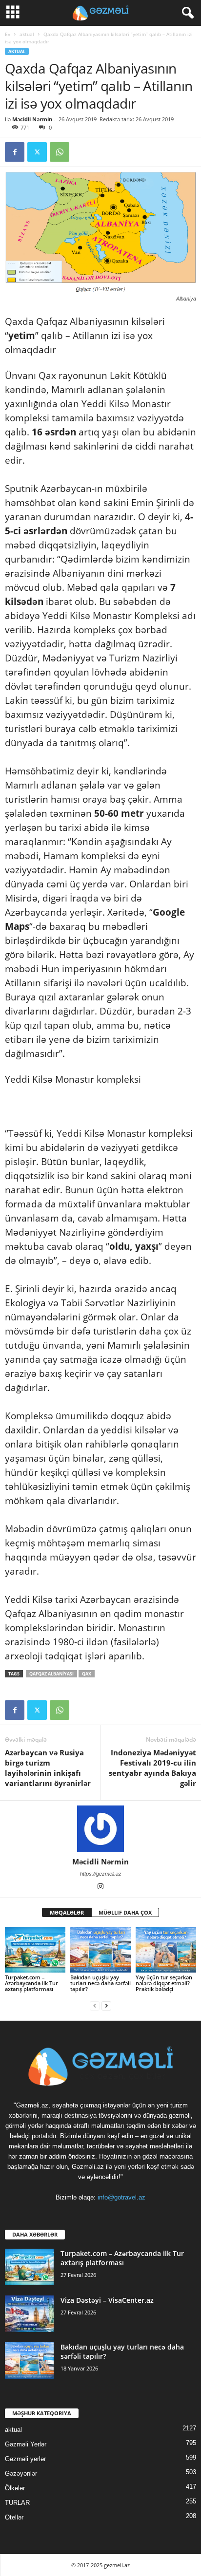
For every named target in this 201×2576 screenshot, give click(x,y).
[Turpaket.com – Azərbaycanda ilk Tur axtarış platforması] (35, 1950)
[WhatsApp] (60, 152)
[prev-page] (95, 2005)
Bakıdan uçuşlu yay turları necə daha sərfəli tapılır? (100, 1983)
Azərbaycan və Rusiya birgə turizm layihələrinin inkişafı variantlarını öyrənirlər (48, 1768)
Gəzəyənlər (21, 2473)
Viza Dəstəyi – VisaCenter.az (107, 2300)
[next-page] (106, 2005)
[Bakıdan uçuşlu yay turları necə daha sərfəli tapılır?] (100, 1950)
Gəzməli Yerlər (26, 2444)
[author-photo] (100, 1829)
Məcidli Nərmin (32, 119)
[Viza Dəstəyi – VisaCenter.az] (29, 2314)
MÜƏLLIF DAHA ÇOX (125, 1912)
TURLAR (17, 2503)
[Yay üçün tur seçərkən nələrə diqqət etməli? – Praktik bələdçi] (166, 1950)
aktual (27, 34)
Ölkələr (15, 2488)
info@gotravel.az (121, 2197)
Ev (8, 34)
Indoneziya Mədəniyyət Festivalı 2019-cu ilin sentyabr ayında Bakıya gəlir (152, 1768)
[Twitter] (37, 152)
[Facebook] (15, 152)
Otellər (14, 2517)
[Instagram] (100, 1887)
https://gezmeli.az (101, 1874)
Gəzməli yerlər (25, 2459)
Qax (87, 1674)
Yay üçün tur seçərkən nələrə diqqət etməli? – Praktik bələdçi (165, 1983)
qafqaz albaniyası (51, 1674)
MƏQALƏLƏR (67, 1912)
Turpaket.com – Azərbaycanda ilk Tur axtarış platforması (31, 1983)
